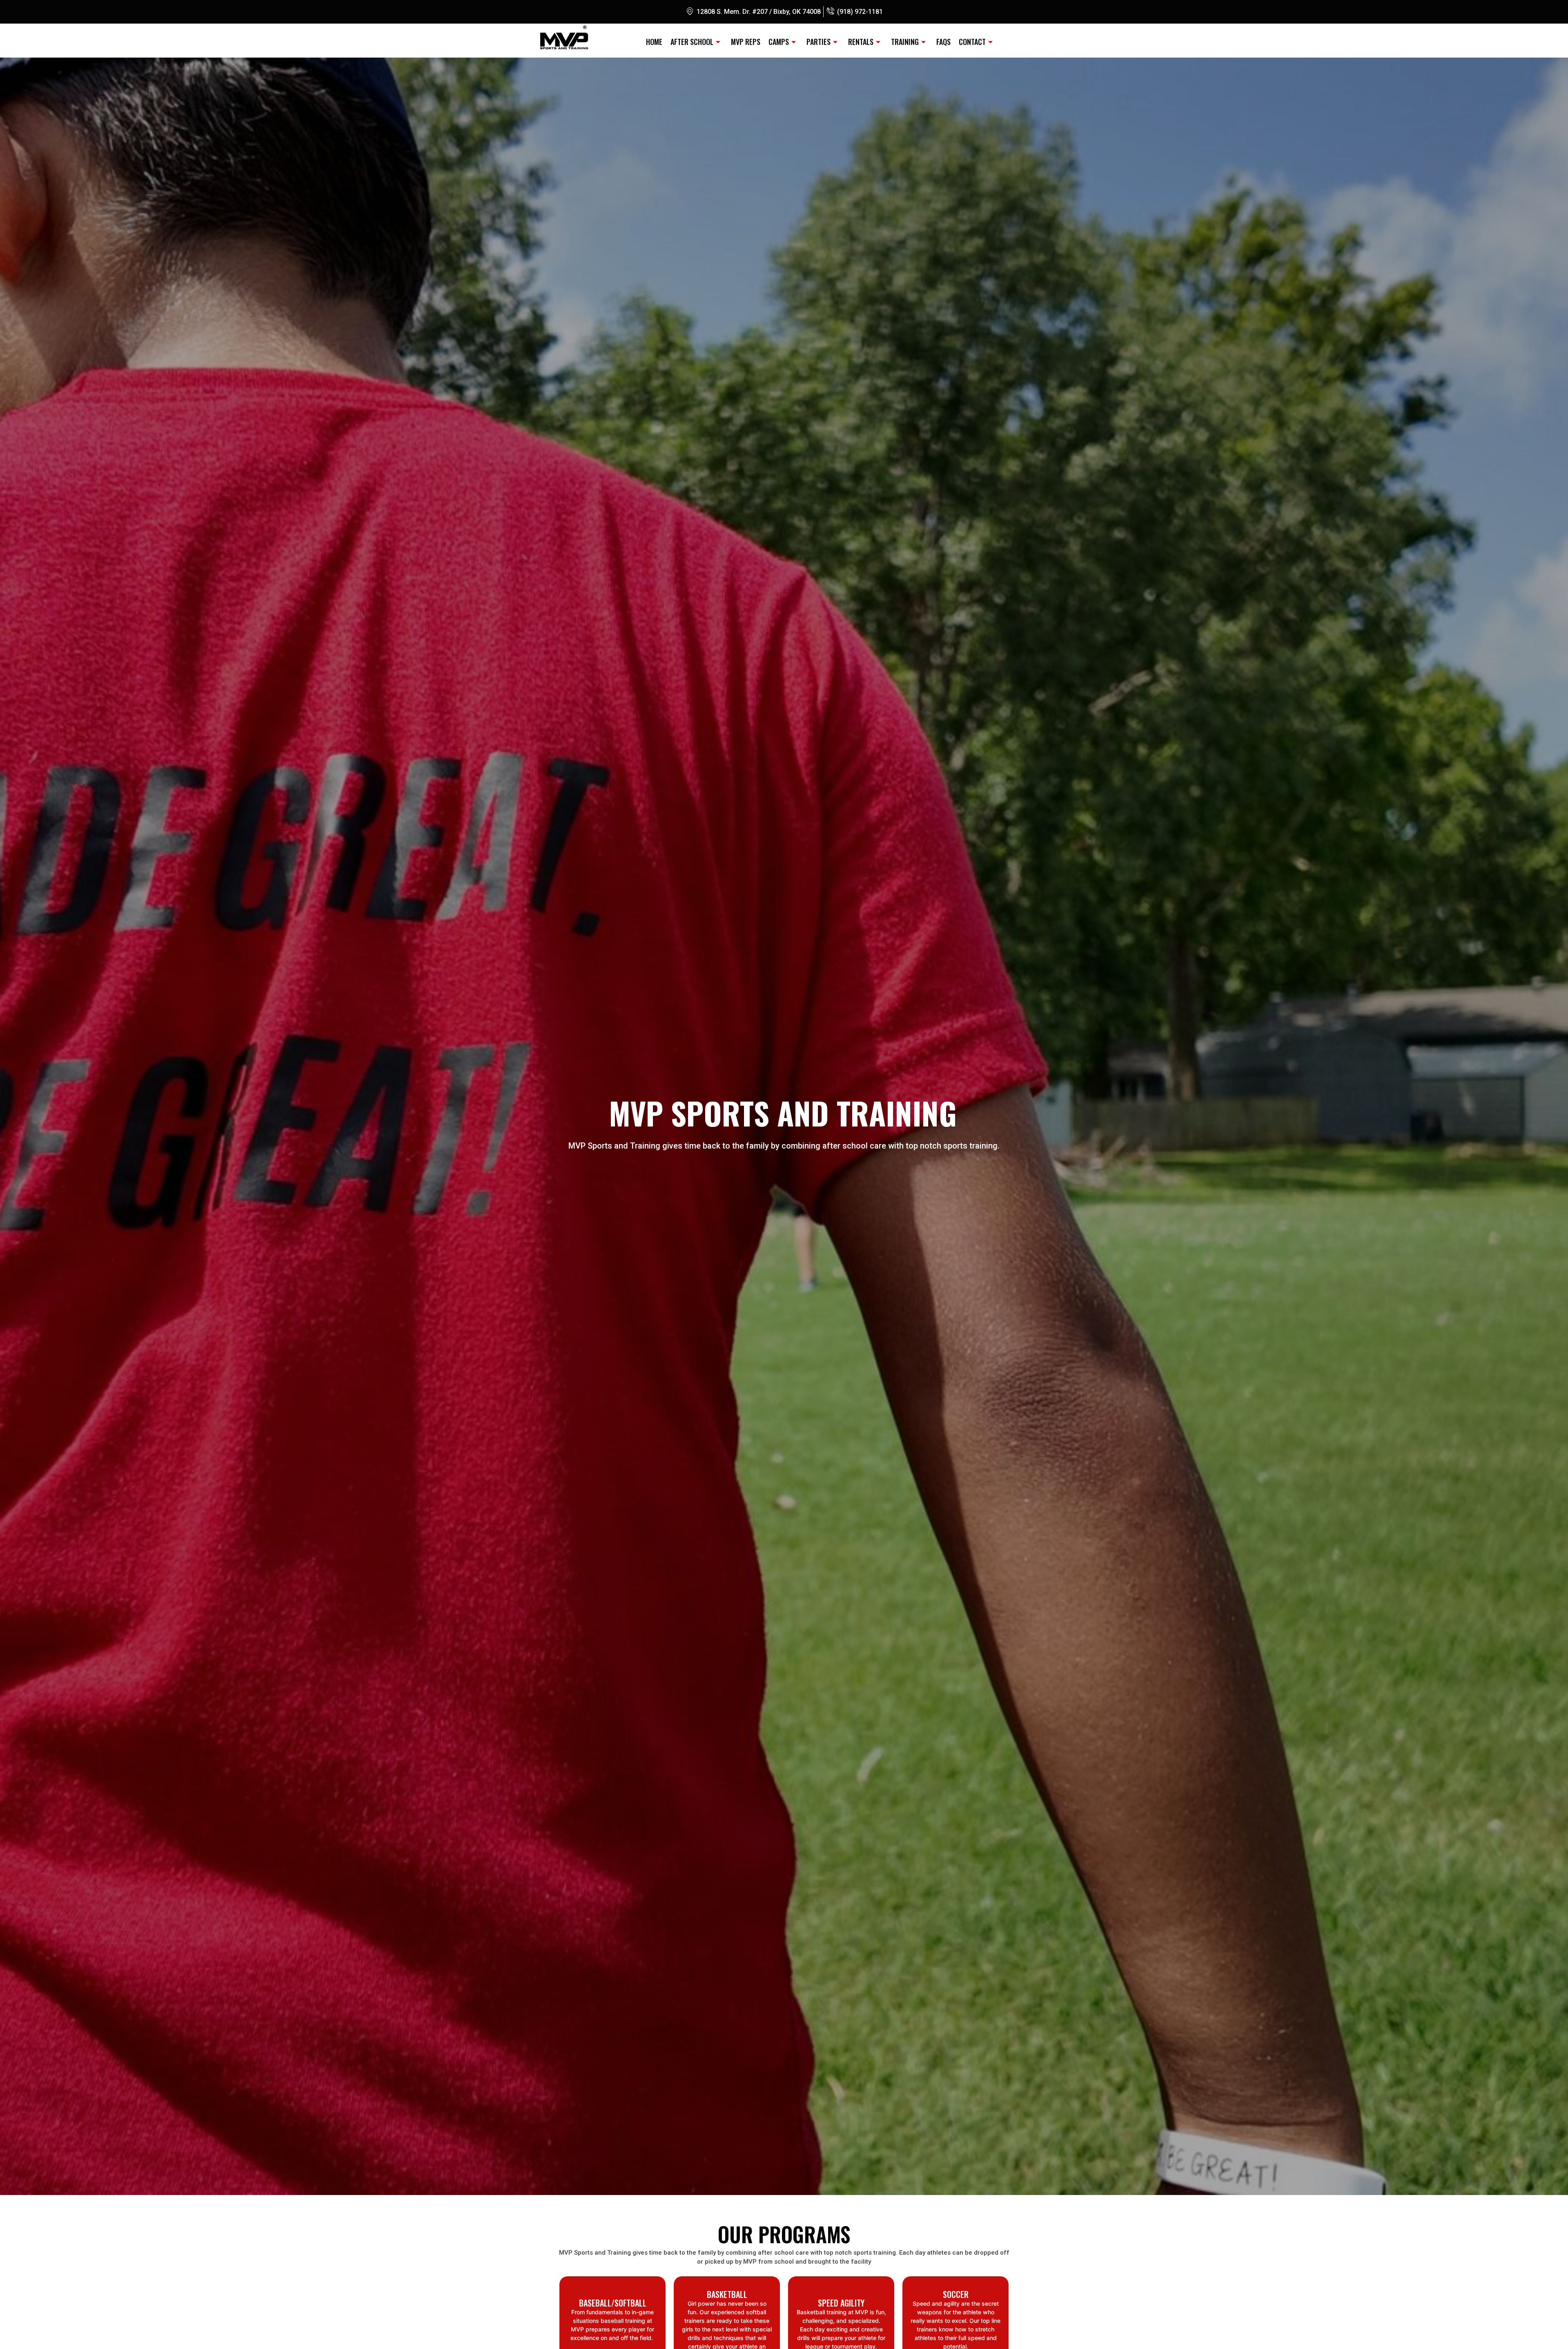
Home (654, 42)
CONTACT (972, 42)
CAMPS (779, 42)
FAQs (943, 42)
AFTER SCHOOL (692, 42)
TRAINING (905, 42)
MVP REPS (746, 42)
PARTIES (819, 42)
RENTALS (861, 42)
